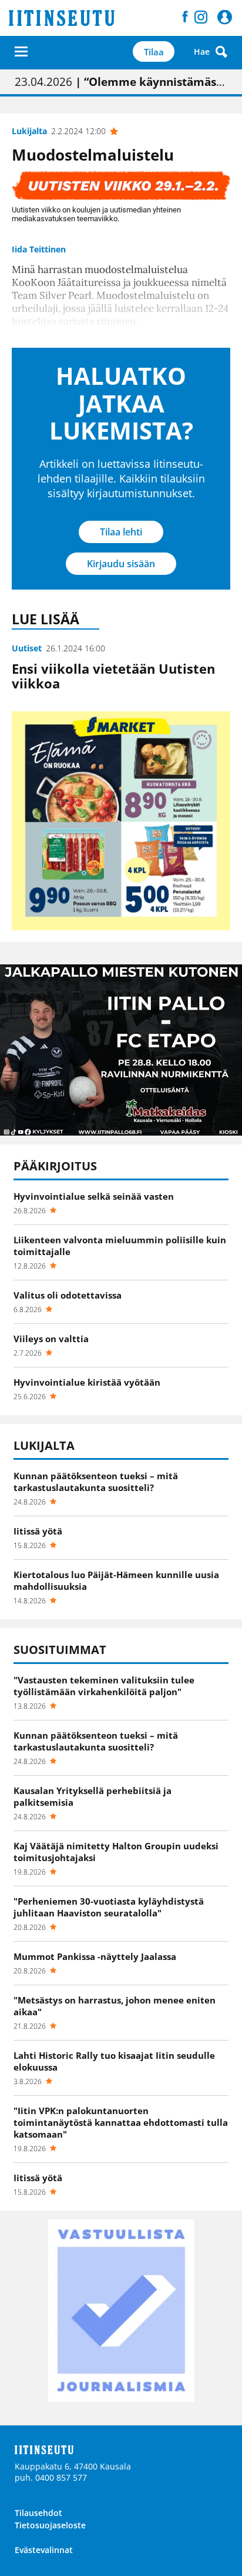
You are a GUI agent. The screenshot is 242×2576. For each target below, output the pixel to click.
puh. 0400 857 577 (51, 2477)
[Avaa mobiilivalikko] (21, 51)
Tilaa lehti (121, 532)
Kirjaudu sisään (121, 564)
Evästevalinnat (44, 2550)
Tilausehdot (38, 2513)
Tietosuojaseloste (50, 2525)
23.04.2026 (121, 82)
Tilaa (154, 52)
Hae (202, 51)
